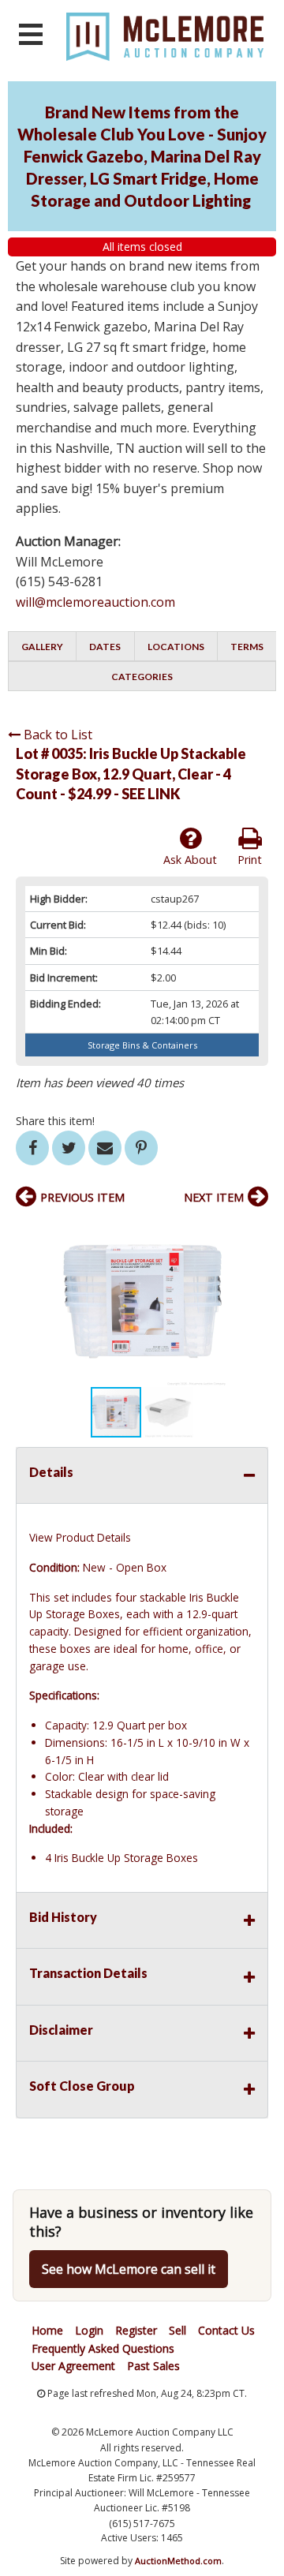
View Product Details (80, 1537)
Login (89, 2330)
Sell (177, 2330)
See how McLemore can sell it (129, 2269)
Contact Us (226, 2330)
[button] (254, 1232)
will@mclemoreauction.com (95, 602)
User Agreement (73, 2366)
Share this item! (55, 1121)
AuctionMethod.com (178, 2561)
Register (136, 2330)
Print (250, 860)
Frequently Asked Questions (103, 2348)
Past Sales (153, 2366)
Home (47, 2330)
